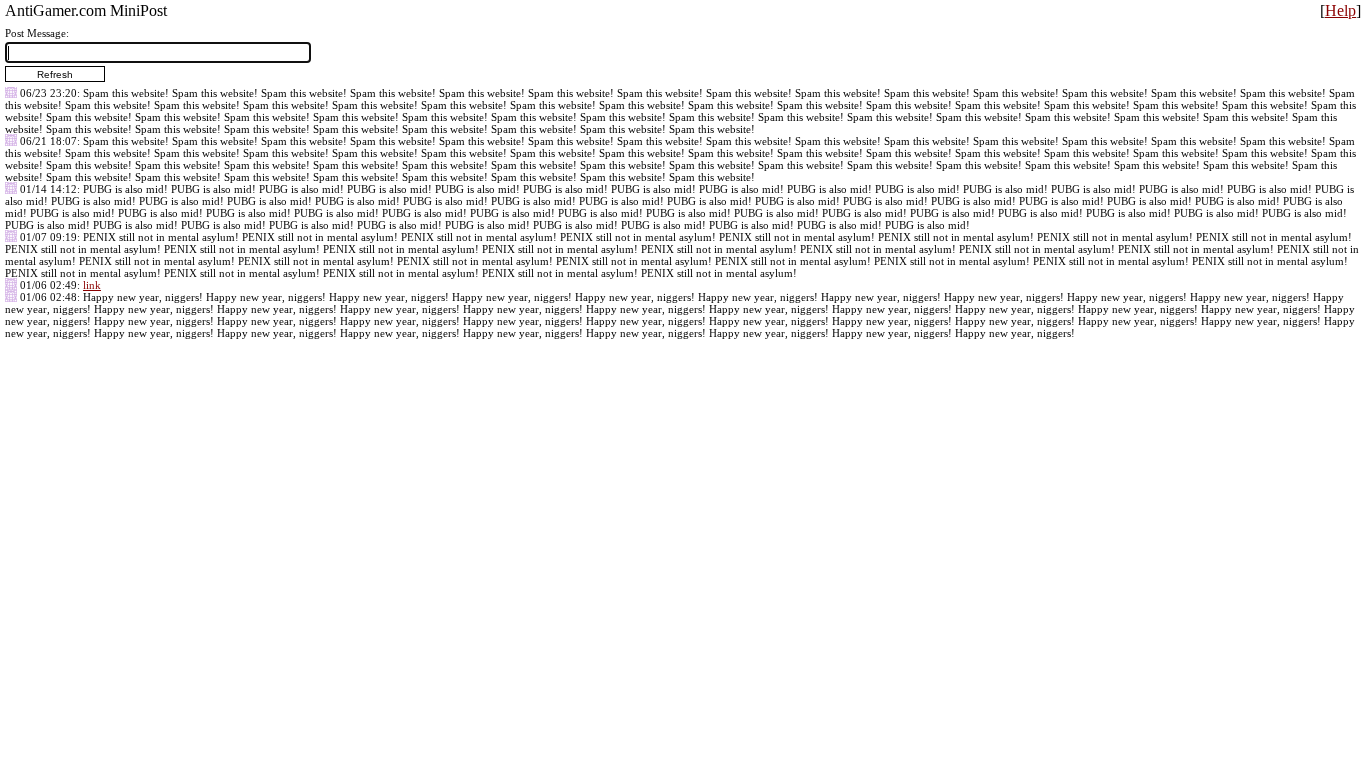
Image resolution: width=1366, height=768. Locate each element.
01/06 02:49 (48, 285)
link (92, 285)
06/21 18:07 (48, 141)
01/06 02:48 (48, 297)
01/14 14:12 (48, 189)
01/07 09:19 (48, 237)
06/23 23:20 (48, 93)
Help (1340, 10)
